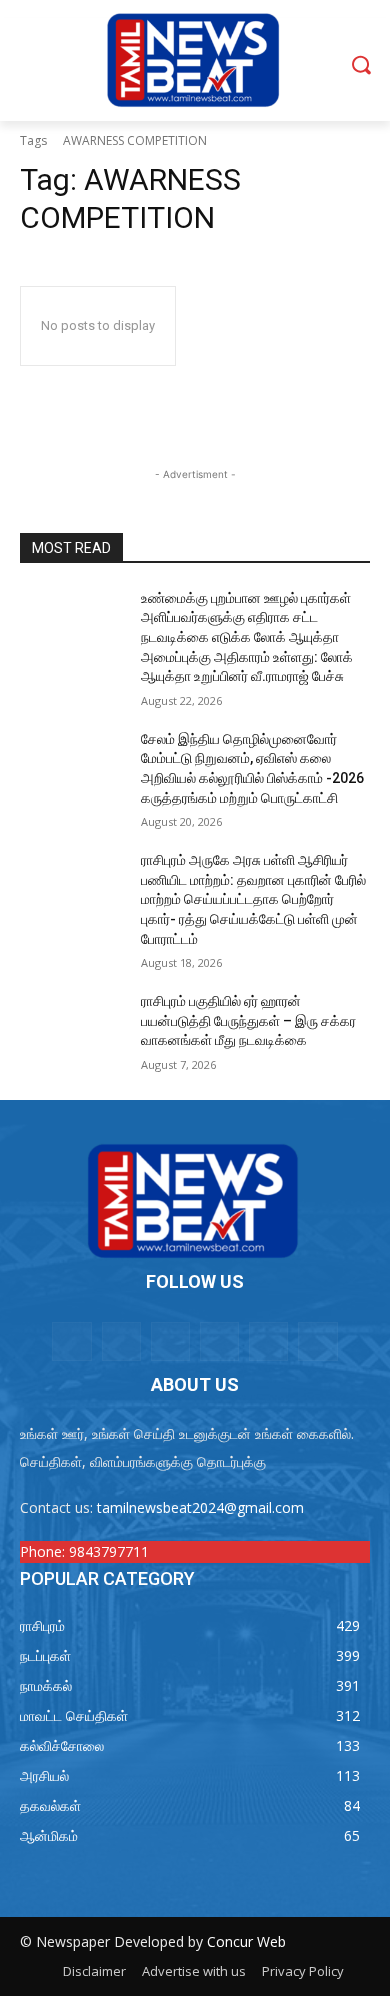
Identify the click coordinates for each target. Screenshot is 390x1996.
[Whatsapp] (71, 1341)
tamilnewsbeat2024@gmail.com (200, 1507)
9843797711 (109, 1551)
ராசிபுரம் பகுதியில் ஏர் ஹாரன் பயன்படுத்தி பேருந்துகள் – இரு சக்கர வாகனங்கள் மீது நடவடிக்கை (248, 1020)
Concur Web (246, 1941)
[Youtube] (268, 1341)
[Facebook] (121, 1341)
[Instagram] (170, 1341)
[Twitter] (219, 1341)
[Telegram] (317, 1341)
